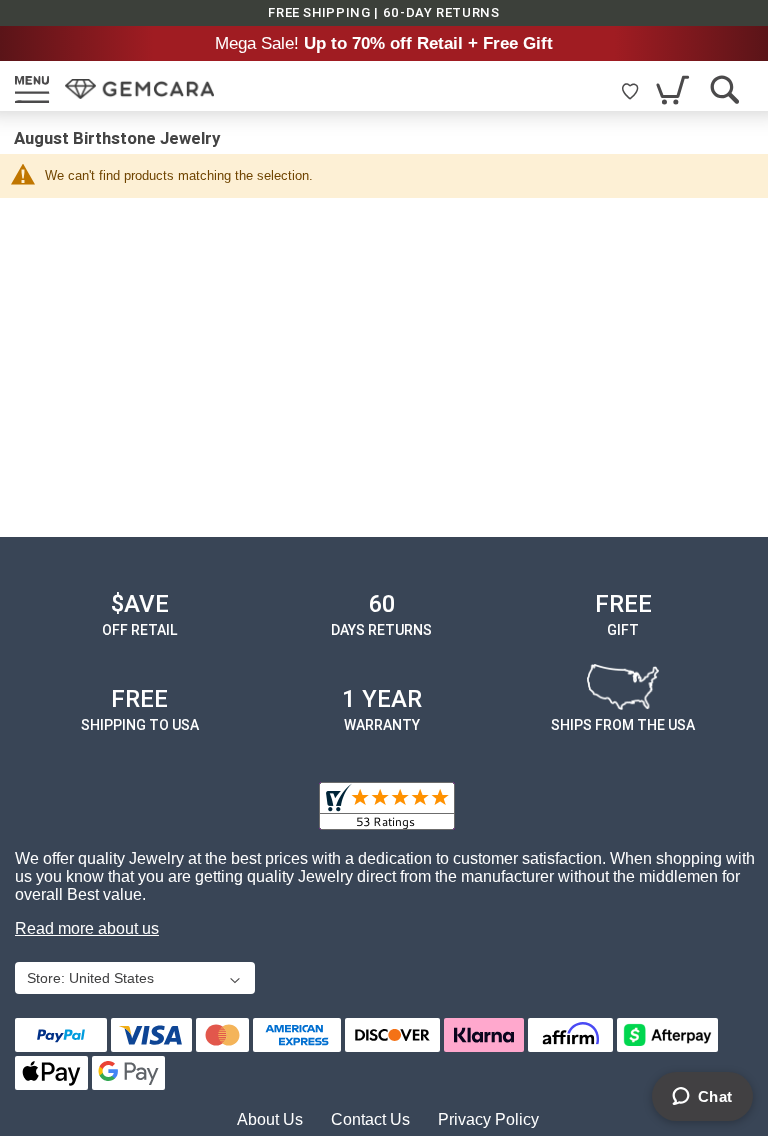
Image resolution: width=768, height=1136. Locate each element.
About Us (270, 1119)
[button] (133, 979)
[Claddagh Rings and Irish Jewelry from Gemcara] (139, 89)
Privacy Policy (488, 1119)
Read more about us (87, 928)
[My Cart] (674, 89)
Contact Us (370, 1119)
